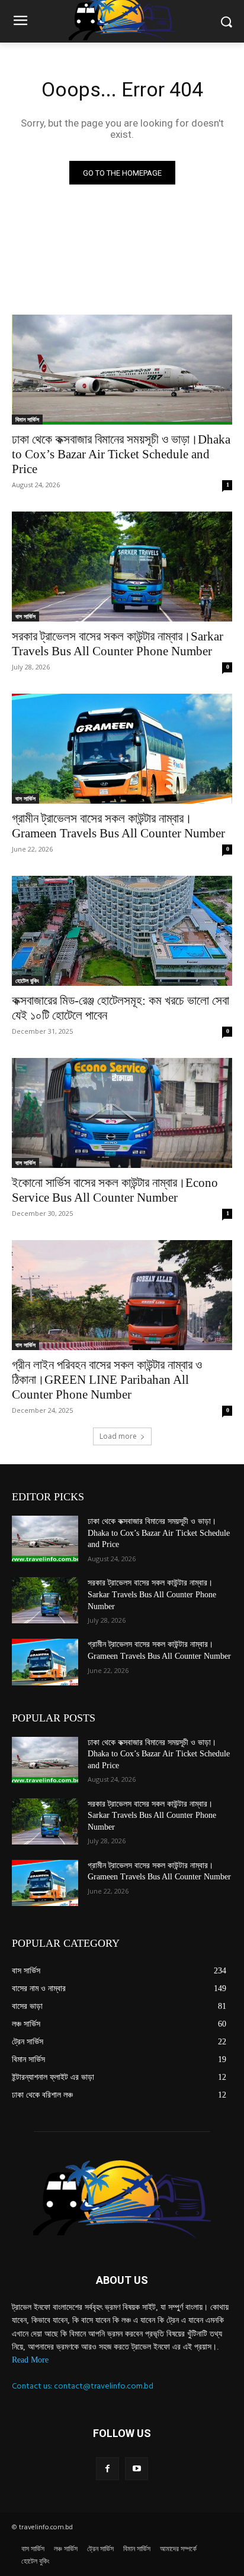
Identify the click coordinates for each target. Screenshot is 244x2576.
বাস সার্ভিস (25, 616)
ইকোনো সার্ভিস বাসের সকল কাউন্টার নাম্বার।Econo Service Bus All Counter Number (115, 1190)
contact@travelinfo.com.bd (104, 2386)
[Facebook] (107, 2469)
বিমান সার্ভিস (27, 419)
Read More (30, 2360)
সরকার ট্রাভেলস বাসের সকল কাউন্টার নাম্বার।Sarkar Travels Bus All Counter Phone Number (118, 644)
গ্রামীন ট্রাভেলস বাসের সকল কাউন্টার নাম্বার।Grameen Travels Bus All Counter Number (118, 826)
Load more (118, 1436)
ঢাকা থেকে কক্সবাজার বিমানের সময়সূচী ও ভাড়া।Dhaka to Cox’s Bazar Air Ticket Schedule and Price (121, 454)
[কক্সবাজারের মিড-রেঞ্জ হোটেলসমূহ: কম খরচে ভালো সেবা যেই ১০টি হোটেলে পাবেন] (122, 931)
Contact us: (33, 2386)
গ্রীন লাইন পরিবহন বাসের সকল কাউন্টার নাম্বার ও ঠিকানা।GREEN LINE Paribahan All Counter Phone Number (107, 1380)
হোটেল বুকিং (27, 980)
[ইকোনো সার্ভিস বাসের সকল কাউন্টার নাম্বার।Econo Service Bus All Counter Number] (122, 1113)
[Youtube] (137, 2469)
